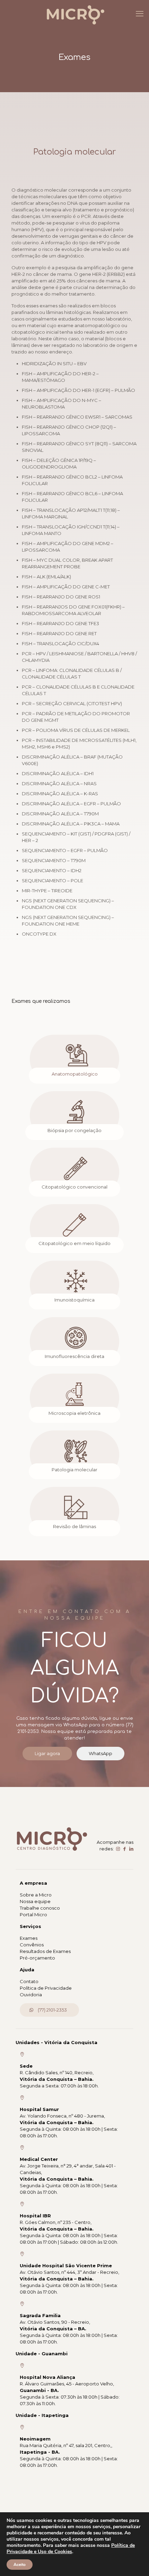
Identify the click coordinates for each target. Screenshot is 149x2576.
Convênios (32, 1945)
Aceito (20, 2565)
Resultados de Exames (45, 1951)
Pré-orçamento (37, 1958)
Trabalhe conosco (40, 1908)
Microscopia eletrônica (74, 1413)
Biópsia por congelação (74, 1130)
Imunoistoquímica (74, 1300)
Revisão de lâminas (74, 1526)
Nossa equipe (35, 1901)
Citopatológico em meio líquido (74, 1243)
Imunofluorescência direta (74, 1356)
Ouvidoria (31, 1995)
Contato (29, 1981)
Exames (29, 1938)
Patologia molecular (74, 1470)
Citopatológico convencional (74, 1187)
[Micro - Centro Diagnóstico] (74, 14)
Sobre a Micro (36, 1895)
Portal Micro (33, 1915)
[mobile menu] (140, 14)
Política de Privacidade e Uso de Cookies (71, 2548)
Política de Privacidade (46, 1988)
